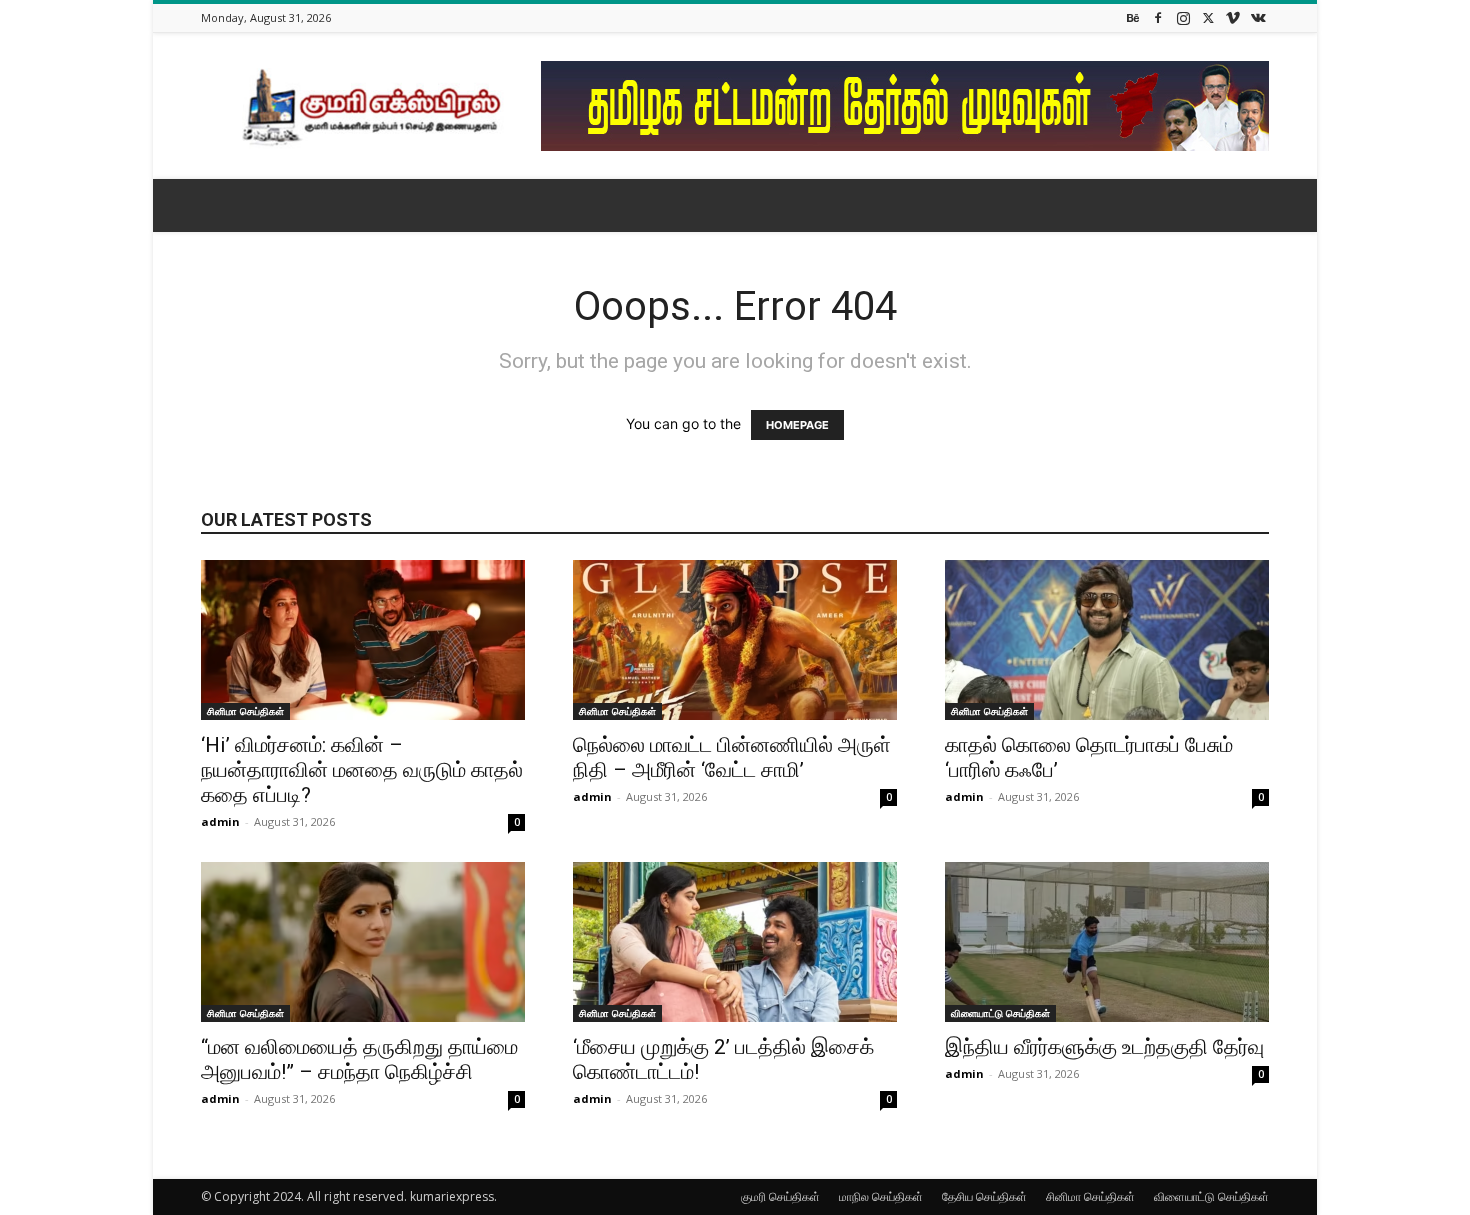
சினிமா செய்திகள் (245, 711)
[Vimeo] (1233, 17)
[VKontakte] (1258, 17)
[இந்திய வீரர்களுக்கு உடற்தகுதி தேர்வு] (1107, 942)
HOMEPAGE (797, 425)
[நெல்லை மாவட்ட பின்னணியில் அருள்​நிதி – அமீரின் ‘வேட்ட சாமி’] (735, 640)
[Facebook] (1158, 17)
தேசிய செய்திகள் (984, 1196)
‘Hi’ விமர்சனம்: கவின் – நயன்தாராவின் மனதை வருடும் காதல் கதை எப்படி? (362, 770)
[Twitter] (1208, 17)
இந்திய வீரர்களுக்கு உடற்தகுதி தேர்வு (1104, 1047)
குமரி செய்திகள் (780, 1196)
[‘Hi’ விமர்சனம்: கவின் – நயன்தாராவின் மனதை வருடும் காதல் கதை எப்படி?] (363, 640)
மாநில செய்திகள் (881, 1196)
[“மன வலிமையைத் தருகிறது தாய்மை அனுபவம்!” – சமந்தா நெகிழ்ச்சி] (363, 942)
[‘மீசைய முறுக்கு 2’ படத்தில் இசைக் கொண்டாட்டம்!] (735, 942)
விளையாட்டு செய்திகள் (1000, 1013)
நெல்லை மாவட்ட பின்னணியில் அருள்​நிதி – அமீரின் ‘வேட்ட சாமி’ (732, 757)
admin (220, 821)
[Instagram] (1183, 17)
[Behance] (1133, 17)
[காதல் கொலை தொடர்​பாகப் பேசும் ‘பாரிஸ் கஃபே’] (1107, 640)
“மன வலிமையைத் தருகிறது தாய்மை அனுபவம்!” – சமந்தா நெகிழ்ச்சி (359, 1059)
